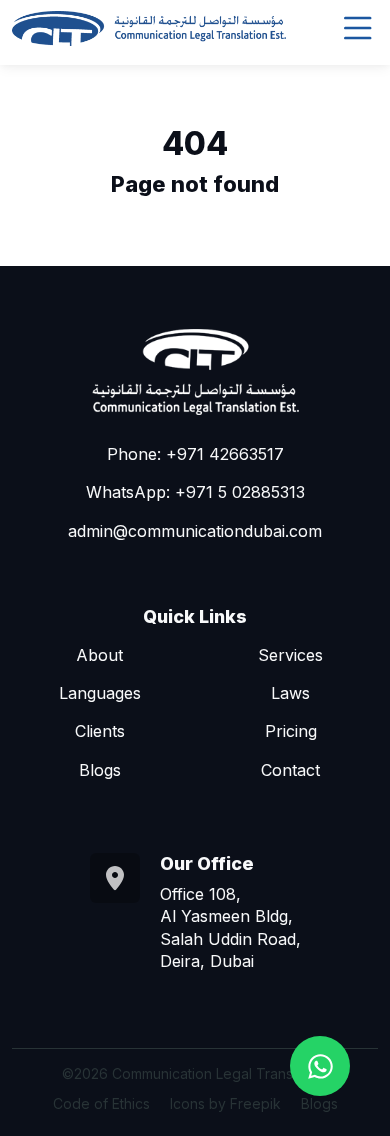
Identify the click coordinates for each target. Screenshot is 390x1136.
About (99, 655)
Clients (100, 731)
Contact (290, 770)
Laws (290, 693)
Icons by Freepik (225, 1103)
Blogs (100, 770)
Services (290, 655)
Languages (100, 693)
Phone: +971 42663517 (195, 454)
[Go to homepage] (149, 29)
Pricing (291, 731)
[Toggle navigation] (358, 28)
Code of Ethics (101, 1103)
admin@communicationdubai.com (195, 531)
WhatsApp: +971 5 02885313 (195, 492)
